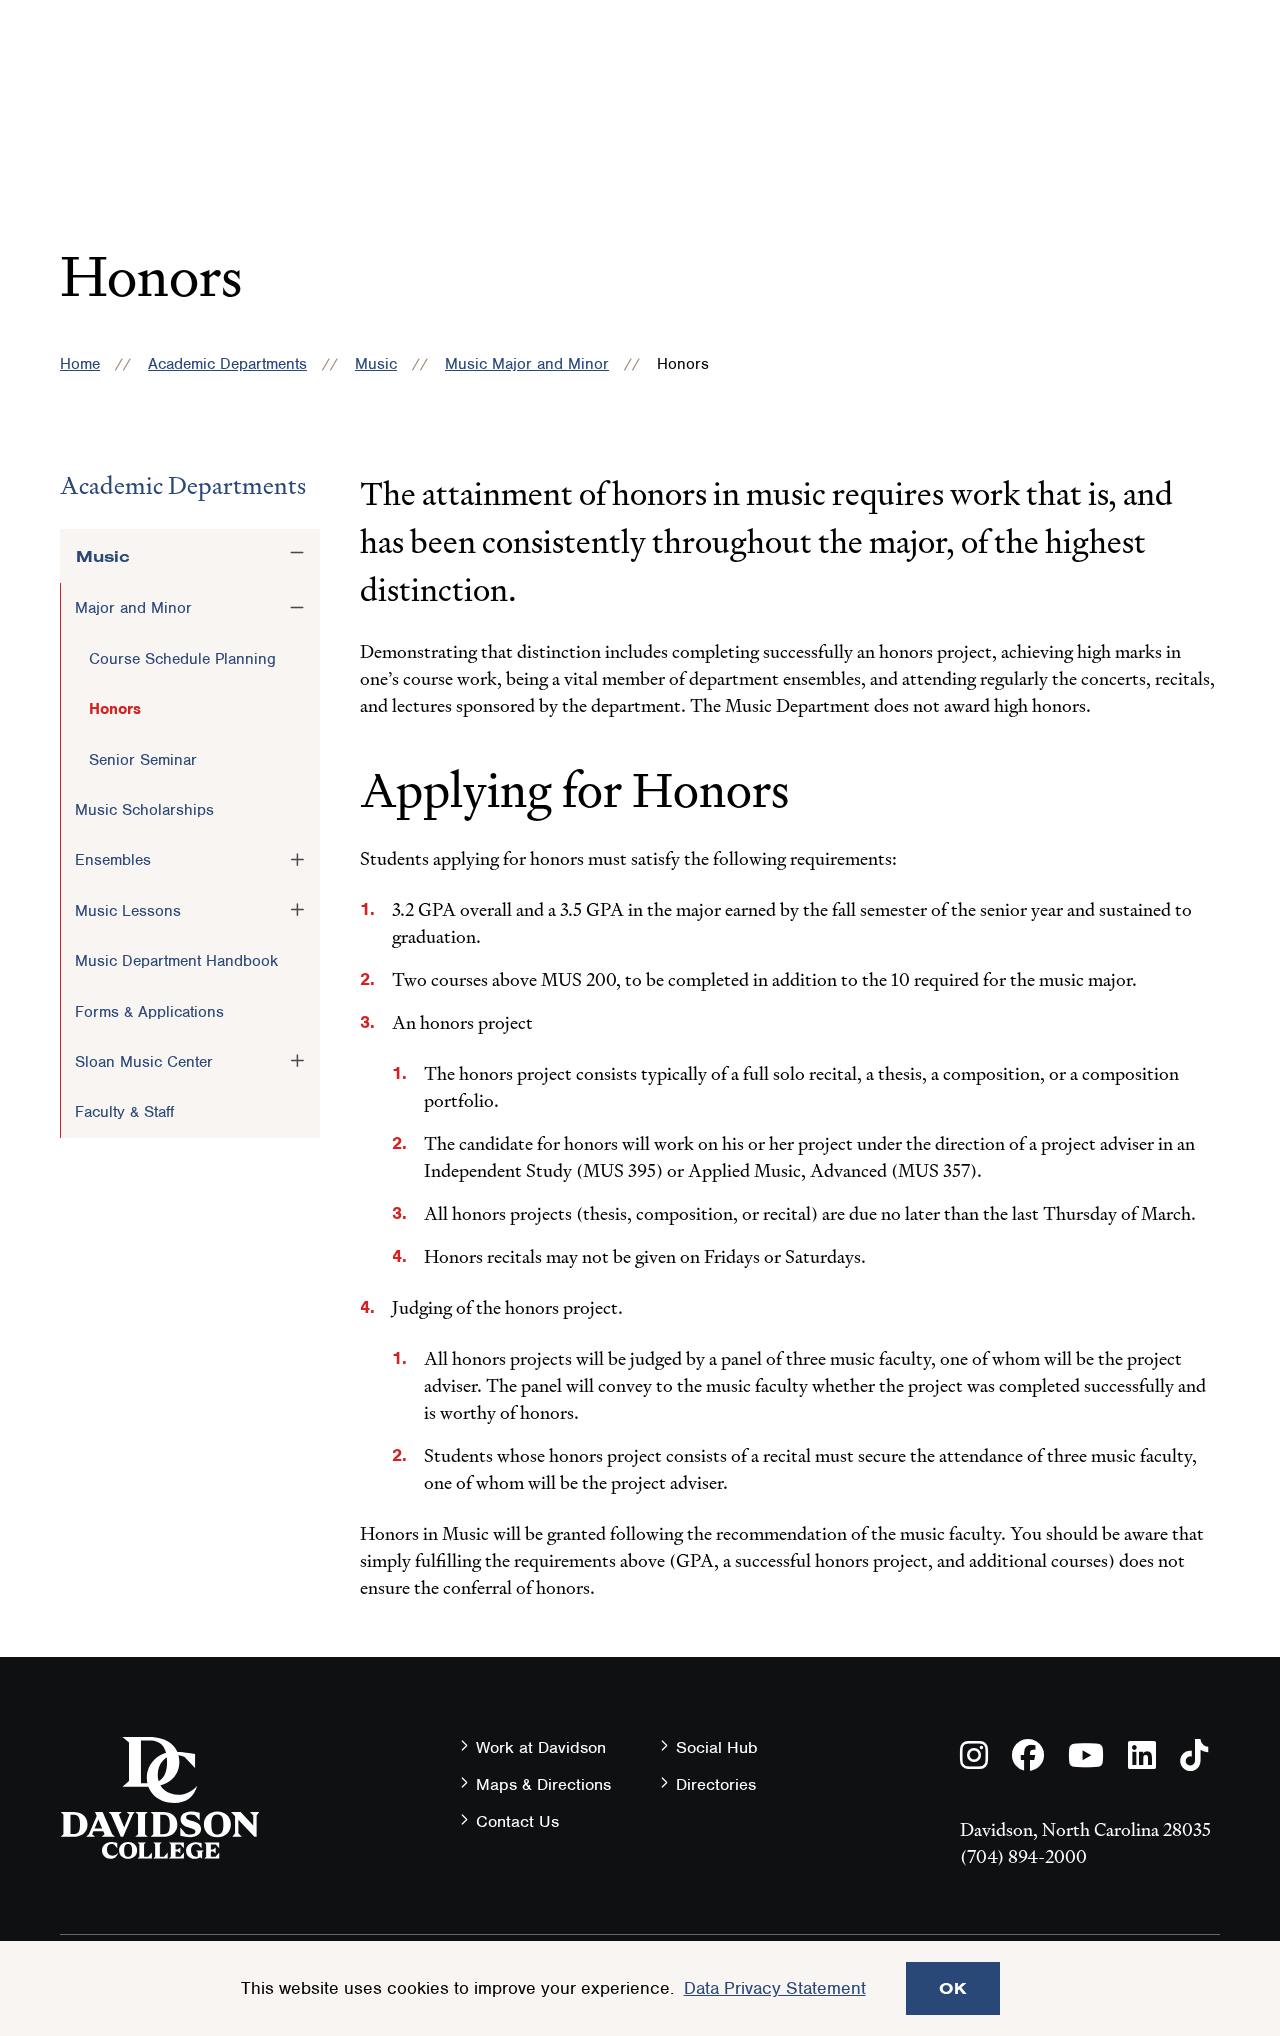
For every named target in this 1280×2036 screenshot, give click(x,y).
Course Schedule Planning (182, 659)
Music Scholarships (144, 810)
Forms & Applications (149, 1012)
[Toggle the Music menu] (297, 553)
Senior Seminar (143, 760)
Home (80, 364)
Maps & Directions (543, 1784)
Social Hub (717, 1747)
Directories (716, 1784)
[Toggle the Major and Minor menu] (297, 607)
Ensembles (113, 860)
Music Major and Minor (527, 364)
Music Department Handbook (176, 961)
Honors (115, 709)
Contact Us (517, 1821)
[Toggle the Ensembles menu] (297, 859)
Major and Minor (133, 608)
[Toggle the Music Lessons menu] (297, 910)
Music (376, 364)
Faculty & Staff (124, 1112)
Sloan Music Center (144, 1062)
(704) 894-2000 (1023, 1856)
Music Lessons (128, 911)
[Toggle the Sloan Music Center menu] (297, 1061)
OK (953, 1988)
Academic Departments (227, 364)
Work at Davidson (541, 1747)
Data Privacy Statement (775, 1988)
